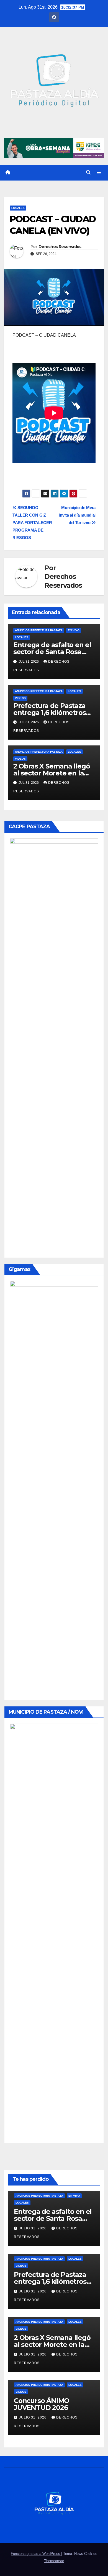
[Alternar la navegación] (99, 173)
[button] (88, 172)
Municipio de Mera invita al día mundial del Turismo (77, 515)
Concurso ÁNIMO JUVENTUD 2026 (42, 2404)
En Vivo (74, 630)
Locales (18, 208)
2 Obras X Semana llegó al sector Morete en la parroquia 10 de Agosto (52, 773)
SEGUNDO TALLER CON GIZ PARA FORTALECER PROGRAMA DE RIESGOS (32, 523)
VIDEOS (20, 698)
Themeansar (54, 2561)
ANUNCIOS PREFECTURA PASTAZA (39, 630)
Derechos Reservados (60, 247)
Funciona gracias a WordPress (36, 2554)
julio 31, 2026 (33, 2228)
